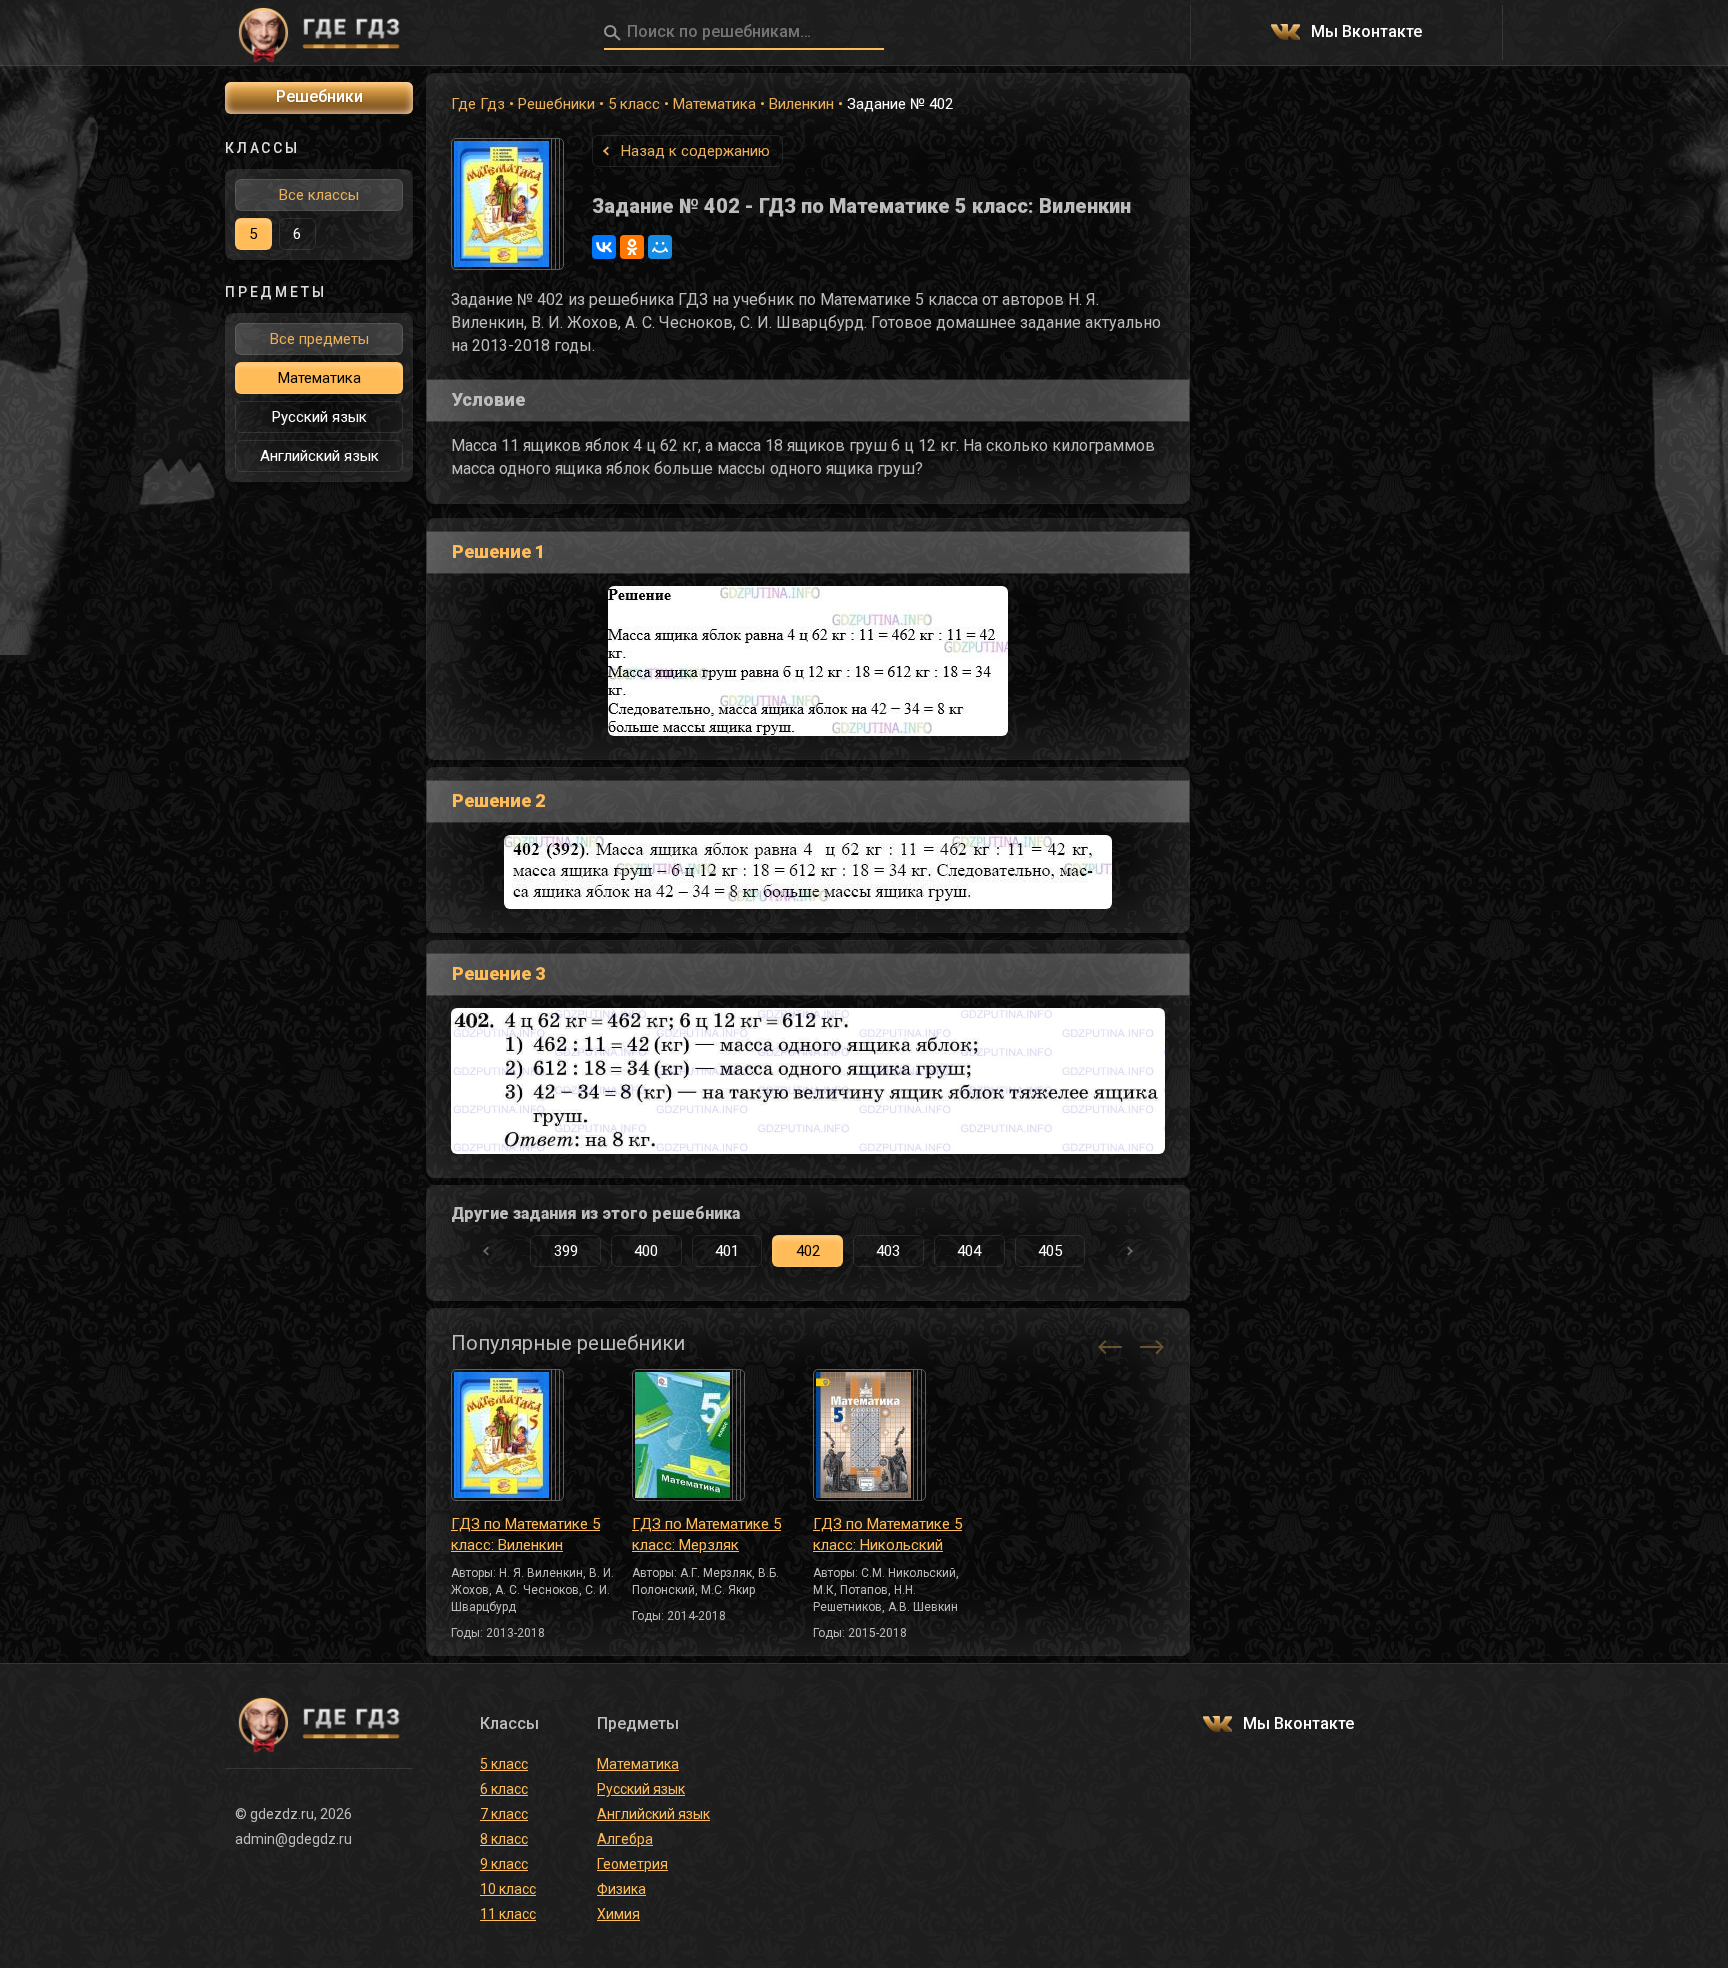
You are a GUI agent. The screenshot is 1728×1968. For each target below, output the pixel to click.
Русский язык (319, 417)
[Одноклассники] (632, 247)
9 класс (504, 1864)
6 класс (504, 1789)
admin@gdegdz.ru (293, 1839)
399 (566, 1251)
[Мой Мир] (660, 247)
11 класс (508, 1914)
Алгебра (625, 1839)
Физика (621, 1889)
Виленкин (801, 104)
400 (646, 1251)
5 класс (634, 104)
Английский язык (319, 456)
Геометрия (632, 1864)
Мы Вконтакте (1366, 32)
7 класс (504, 1814)
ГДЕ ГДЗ (319, 33)
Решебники (556, 104)
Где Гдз (478, 104)
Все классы (319, 195)
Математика (714, 104)
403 (888, 1251)
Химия (618, 1914)
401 (727, 1251)
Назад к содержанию (695, 151)
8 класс (504, 1839)
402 (808, 1251)
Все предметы (319, 339)
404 (969, 1251)
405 (1050, 1251)
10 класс (508, 1889)
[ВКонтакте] (604, 247)
